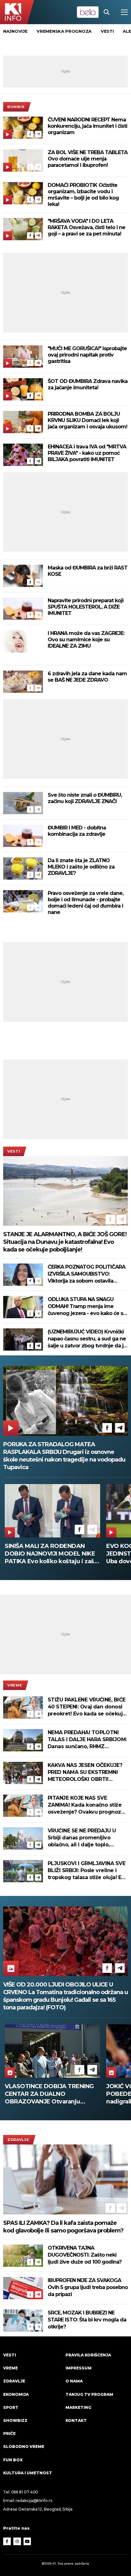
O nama (74, 2381)
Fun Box (13, 2460)
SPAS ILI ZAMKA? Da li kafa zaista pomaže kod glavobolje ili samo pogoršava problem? (63, 2227)
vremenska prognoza (64, 31)
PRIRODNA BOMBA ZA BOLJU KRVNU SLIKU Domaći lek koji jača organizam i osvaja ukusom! (87, 420)
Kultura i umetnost (28, 2473)
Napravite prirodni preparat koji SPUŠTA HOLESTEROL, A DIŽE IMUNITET (86, 607)
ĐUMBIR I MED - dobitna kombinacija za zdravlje (77, 831)
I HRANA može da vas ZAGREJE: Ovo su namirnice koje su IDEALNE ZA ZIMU (86, 640)
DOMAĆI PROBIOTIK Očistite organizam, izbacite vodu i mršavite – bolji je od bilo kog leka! (83, 195)
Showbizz (15, 2420)
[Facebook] (30, 134)
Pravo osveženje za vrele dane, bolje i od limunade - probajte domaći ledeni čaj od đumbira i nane (86, 903)
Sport (11, 2407)
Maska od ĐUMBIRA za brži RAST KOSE (88, 571)
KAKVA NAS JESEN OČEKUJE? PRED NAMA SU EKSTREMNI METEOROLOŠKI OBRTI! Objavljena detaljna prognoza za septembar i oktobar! (86, 1772)
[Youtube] (27, 2541)
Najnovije (15, 31)
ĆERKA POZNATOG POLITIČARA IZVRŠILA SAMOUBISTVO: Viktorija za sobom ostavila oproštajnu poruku (86, 1274)
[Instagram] (17, 2541)
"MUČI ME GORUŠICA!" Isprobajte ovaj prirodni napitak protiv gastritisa (87, 355)
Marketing (78, 2407)
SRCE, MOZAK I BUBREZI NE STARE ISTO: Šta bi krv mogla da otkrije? (87, 2320)
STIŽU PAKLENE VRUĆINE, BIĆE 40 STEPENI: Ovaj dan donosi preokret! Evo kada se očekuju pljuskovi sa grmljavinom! (87, 1707)
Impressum (79, 2368)
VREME (15, 1685)
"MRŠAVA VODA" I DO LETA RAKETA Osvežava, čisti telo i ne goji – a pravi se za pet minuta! (86, 227)
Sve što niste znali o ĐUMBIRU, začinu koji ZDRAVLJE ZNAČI (85, 798)
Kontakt (76, 2420)
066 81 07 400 (25, 2492)
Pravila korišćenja (88, 2355)
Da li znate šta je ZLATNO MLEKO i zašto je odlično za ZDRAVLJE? (81, 867)
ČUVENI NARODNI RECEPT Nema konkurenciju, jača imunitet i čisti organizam (87, 126)
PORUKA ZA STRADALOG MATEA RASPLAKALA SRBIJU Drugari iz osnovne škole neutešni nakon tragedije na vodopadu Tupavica (64, 1456)
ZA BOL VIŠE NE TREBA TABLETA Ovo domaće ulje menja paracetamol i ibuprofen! (88, 159)
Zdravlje (18, 2140)
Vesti (14, 1151)
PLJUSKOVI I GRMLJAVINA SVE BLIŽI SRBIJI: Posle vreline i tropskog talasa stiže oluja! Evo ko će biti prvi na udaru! (88, 1871)
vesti (107, 31)
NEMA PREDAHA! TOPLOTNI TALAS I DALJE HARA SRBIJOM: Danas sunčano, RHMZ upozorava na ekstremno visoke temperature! (87, 1740)
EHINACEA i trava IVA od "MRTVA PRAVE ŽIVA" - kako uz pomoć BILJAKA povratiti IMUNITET (87, 453)
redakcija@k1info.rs (34, 2501)
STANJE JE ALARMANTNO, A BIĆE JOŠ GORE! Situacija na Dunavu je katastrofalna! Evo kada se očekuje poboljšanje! (65, 1242)
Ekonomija (16, 2394)
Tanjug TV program (89, 2394)
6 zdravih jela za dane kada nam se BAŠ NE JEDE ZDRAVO (87, 677)
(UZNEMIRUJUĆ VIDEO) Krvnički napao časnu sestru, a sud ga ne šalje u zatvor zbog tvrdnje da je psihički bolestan (87, 1339)
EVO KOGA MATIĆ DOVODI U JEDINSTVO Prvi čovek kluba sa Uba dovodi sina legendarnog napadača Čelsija (50, 1554)
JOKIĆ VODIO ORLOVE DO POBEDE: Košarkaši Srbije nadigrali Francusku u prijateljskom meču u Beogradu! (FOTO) (51, 2094)
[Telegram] (38, 134)
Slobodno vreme (24, 2447)
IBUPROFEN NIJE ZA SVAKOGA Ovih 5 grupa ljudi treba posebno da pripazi (88, 2287)
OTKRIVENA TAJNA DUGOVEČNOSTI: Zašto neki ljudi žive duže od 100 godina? (85, 2255)
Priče (9, 2433)
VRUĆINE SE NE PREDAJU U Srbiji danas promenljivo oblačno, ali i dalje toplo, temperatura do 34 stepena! (84, 1838)
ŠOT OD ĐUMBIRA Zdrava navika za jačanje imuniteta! (88, 384)
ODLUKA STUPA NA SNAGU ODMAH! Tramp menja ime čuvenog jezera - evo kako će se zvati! (87, 1307)
